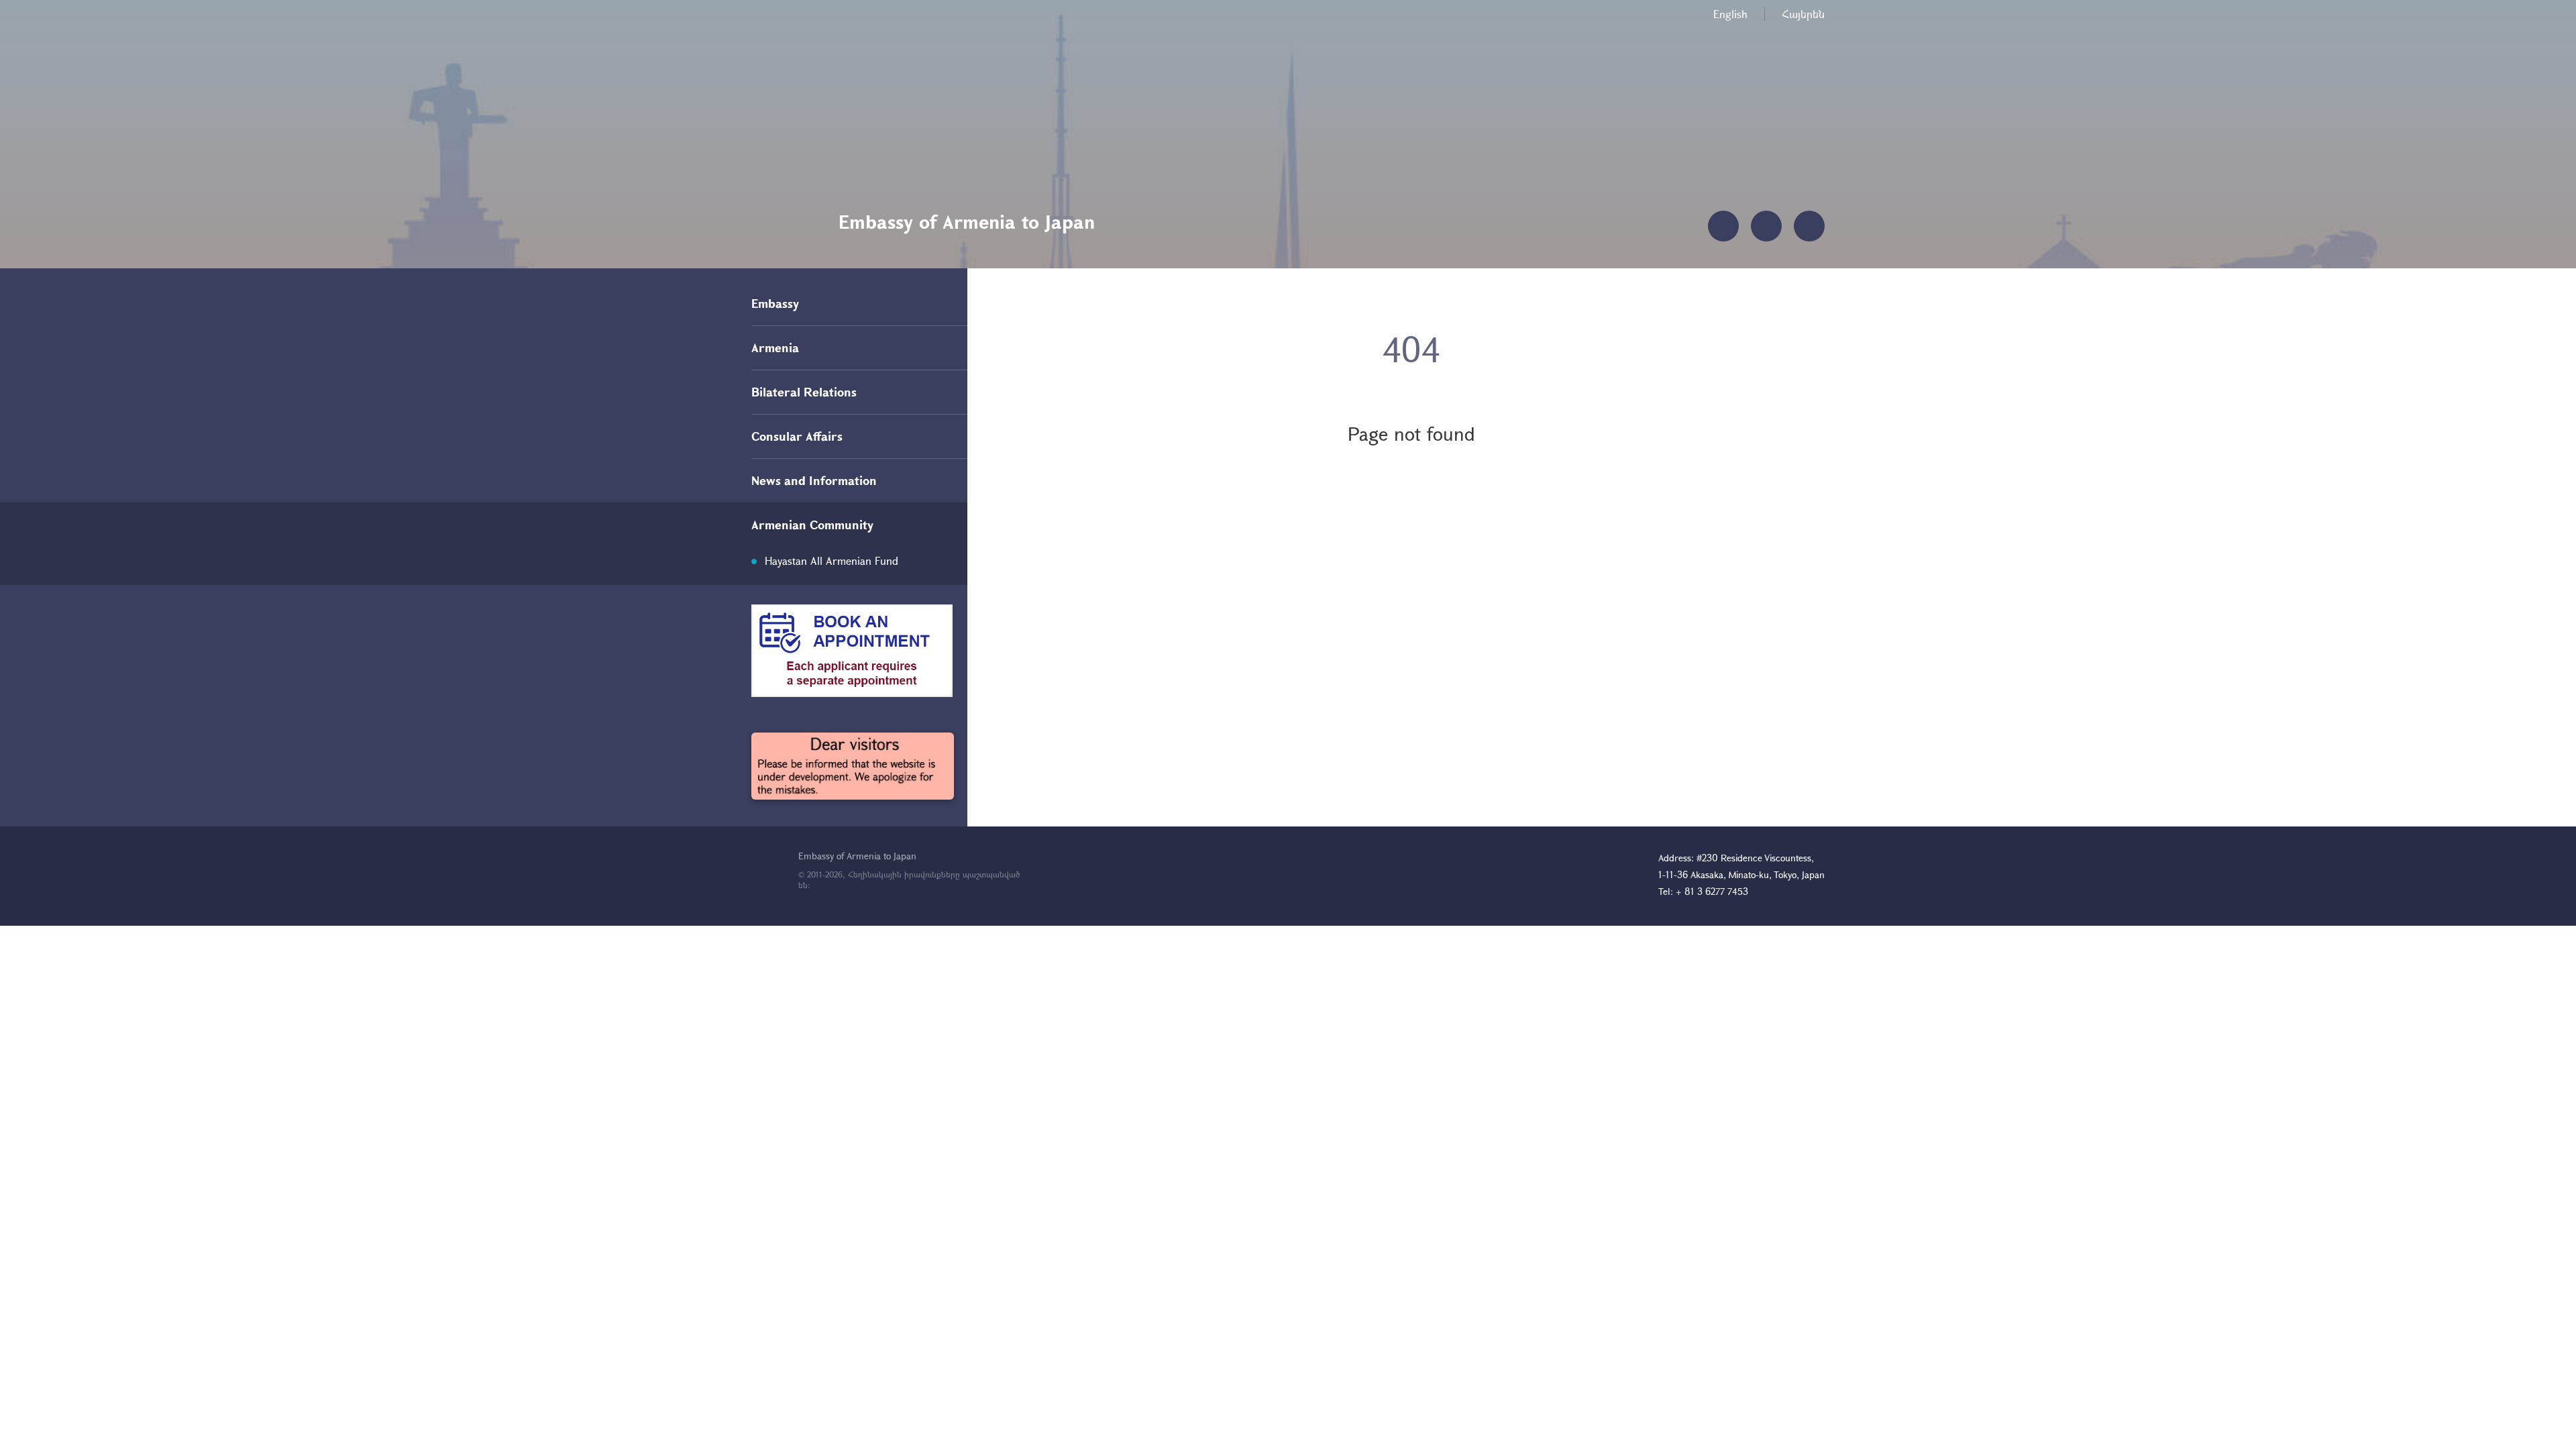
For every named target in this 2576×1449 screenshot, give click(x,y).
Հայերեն (1803, 14)
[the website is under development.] (853, 766)
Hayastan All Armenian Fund (831, 560)
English (1730, 14)
